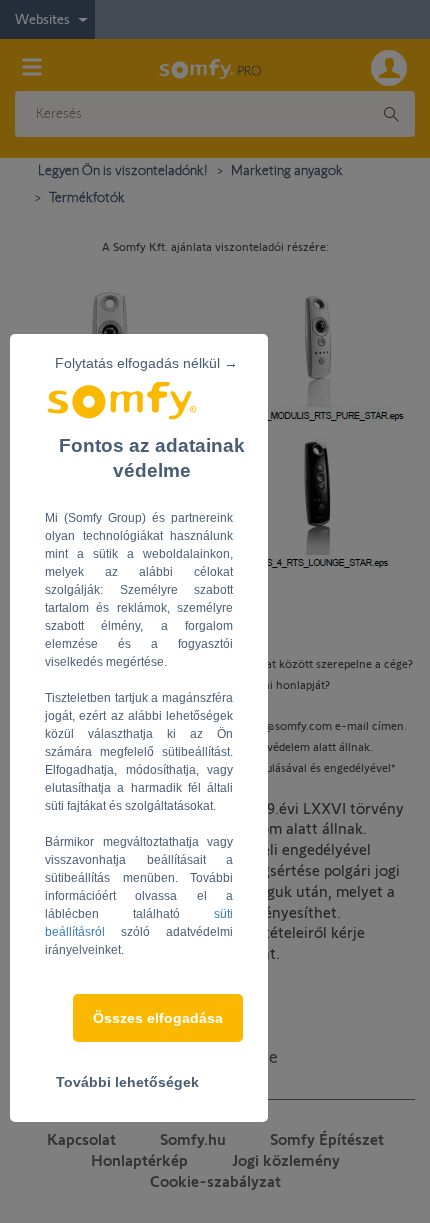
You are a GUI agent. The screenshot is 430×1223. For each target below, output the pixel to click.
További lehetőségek (127, 1082)
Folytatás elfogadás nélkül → (146, 363)
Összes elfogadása (158, 1018)
